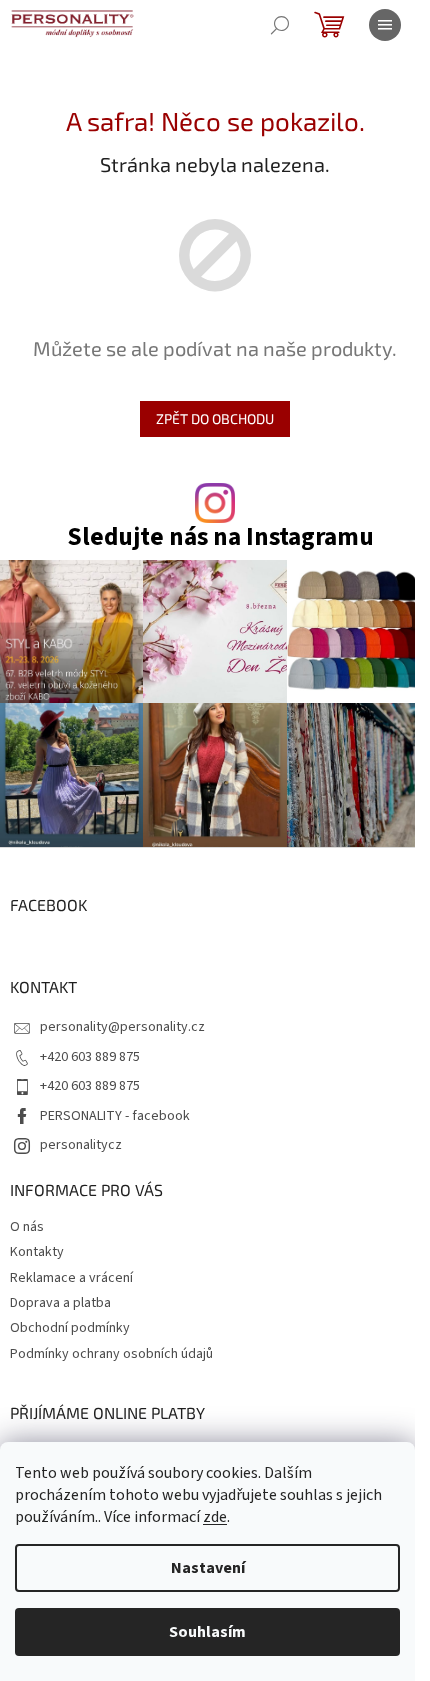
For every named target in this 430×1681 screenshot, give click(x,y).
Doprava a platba (60, 1303)
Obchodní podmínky (70, 1328)
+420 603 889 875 (90, 1057)
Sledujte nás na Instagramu (220, 537)
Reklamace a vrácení (71, 1278)
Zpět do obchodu (215, 418)
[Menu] (385, 25)
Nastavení (208, 1568)
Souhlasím (207, 1632)
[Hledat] (280, 25)
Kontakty (37, 1252)
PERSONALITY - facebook (115, 1116)
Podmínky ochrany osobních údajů (111, 1354)
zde (215, 1517)
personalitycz (81, 1145)
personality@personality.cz (122, 1027)
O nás (27, 1227)
